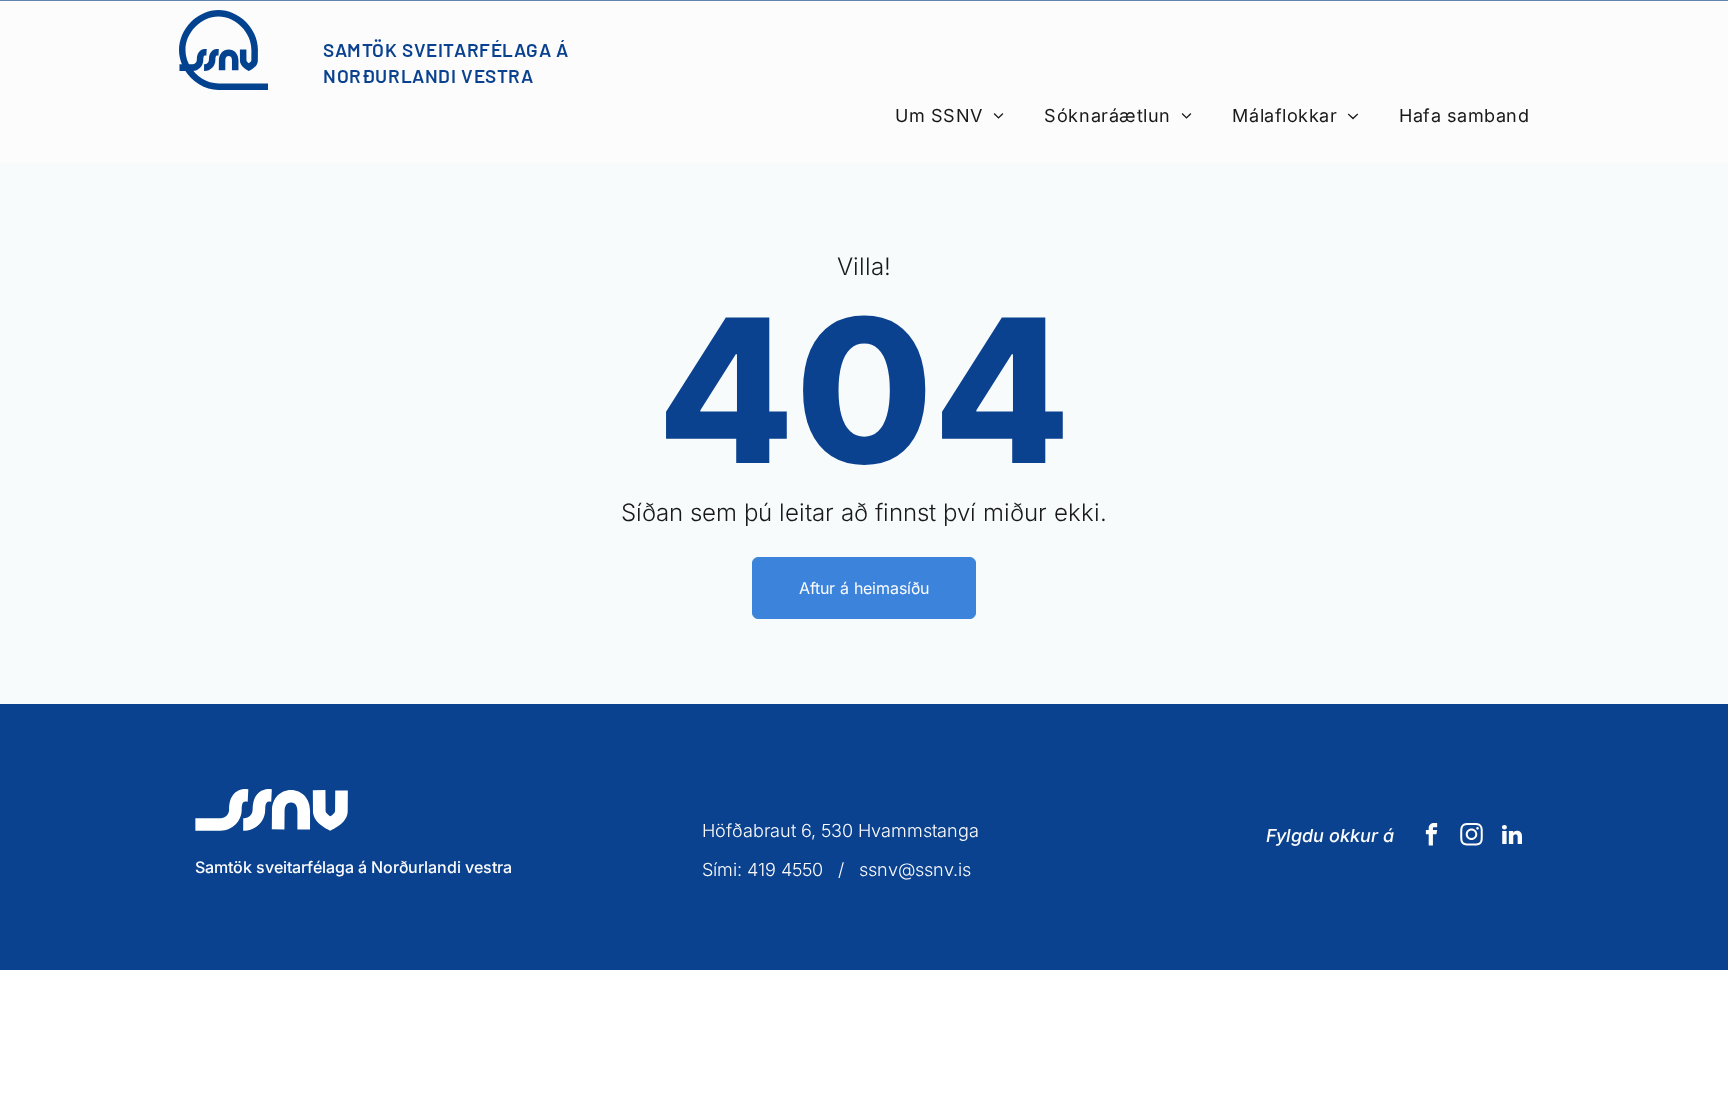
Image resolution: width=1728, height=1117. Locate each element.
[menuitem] (949, 116)
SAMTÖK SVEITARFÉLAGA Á (446, 49)
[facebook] (1431, 837)
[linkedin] (1511, 837)
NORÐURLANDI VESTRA (428, 75)
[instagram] (1471, 837)
